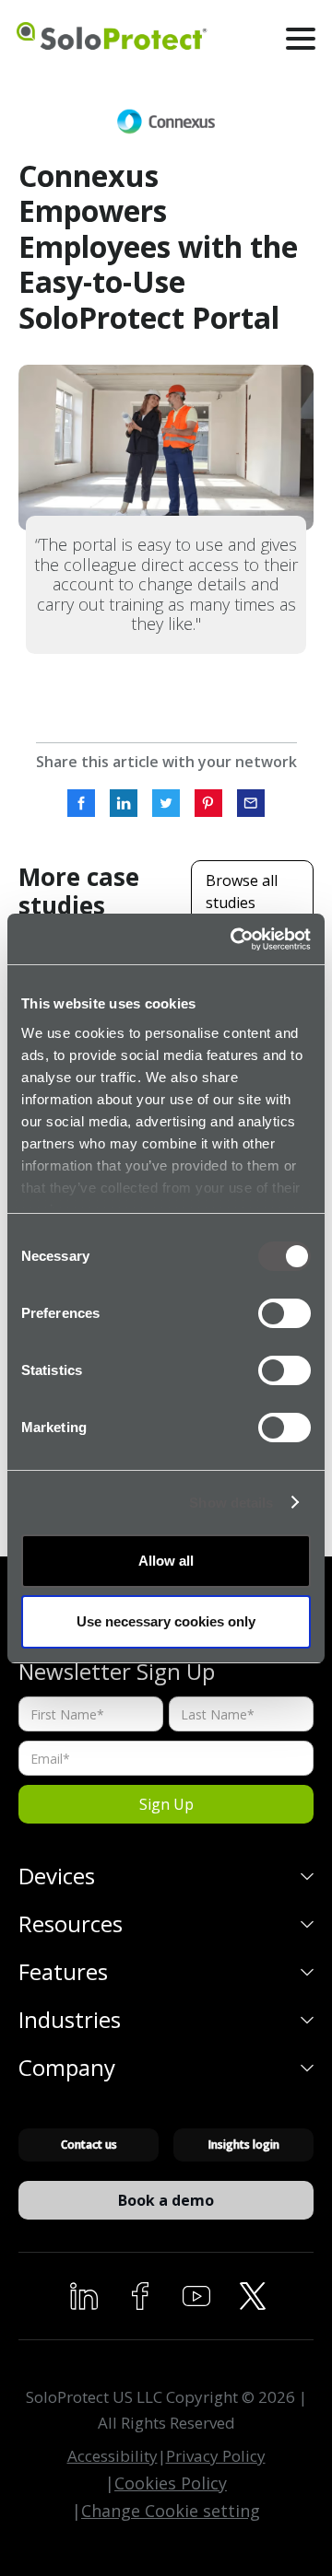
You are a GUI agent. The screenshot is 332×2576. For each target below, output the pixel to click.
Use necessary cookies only (166, 1621)
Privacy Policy (216, 2456)
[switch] (285, 1313)
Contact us (89, 2145)
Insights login (244, 2145)
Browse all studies (242, 892)
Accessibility (113, 2456)
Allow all (166, 1561)
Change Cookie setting (171, 2511)
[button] (301, 39)
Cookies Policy (171, 2483)
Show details (231, 1503)
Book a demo (166, 2200)
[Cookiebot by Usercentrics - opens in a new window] (234, 939)
